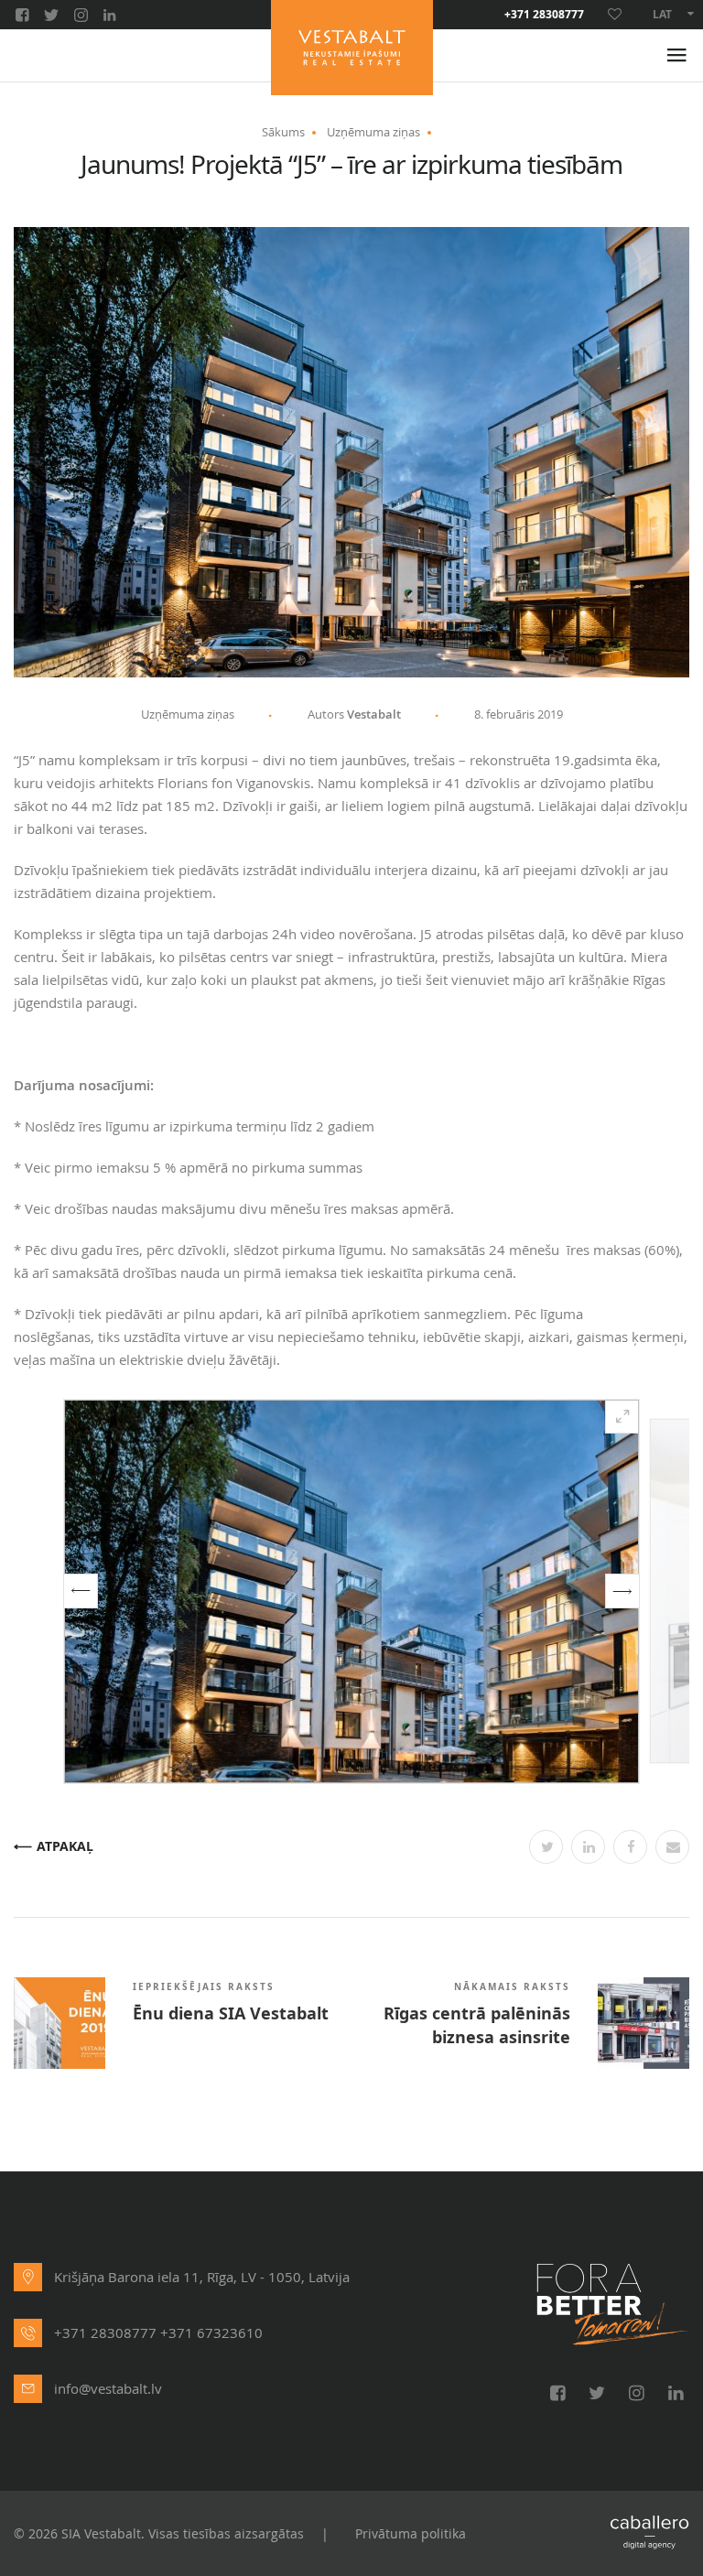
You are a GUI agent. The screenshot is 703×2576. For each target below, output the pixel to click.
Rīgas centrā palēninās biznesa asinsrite (477, 2026)
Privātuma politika (411, 2533)
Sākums (283, 132)
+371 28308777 (544, 15)
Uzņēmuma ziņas (373, 132)
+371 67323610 (211, 2332)
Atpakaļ (65, 1847)
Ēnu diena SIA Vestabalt (231, 2014)
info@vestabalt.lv (108, 2388)
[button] (81, 1591)
